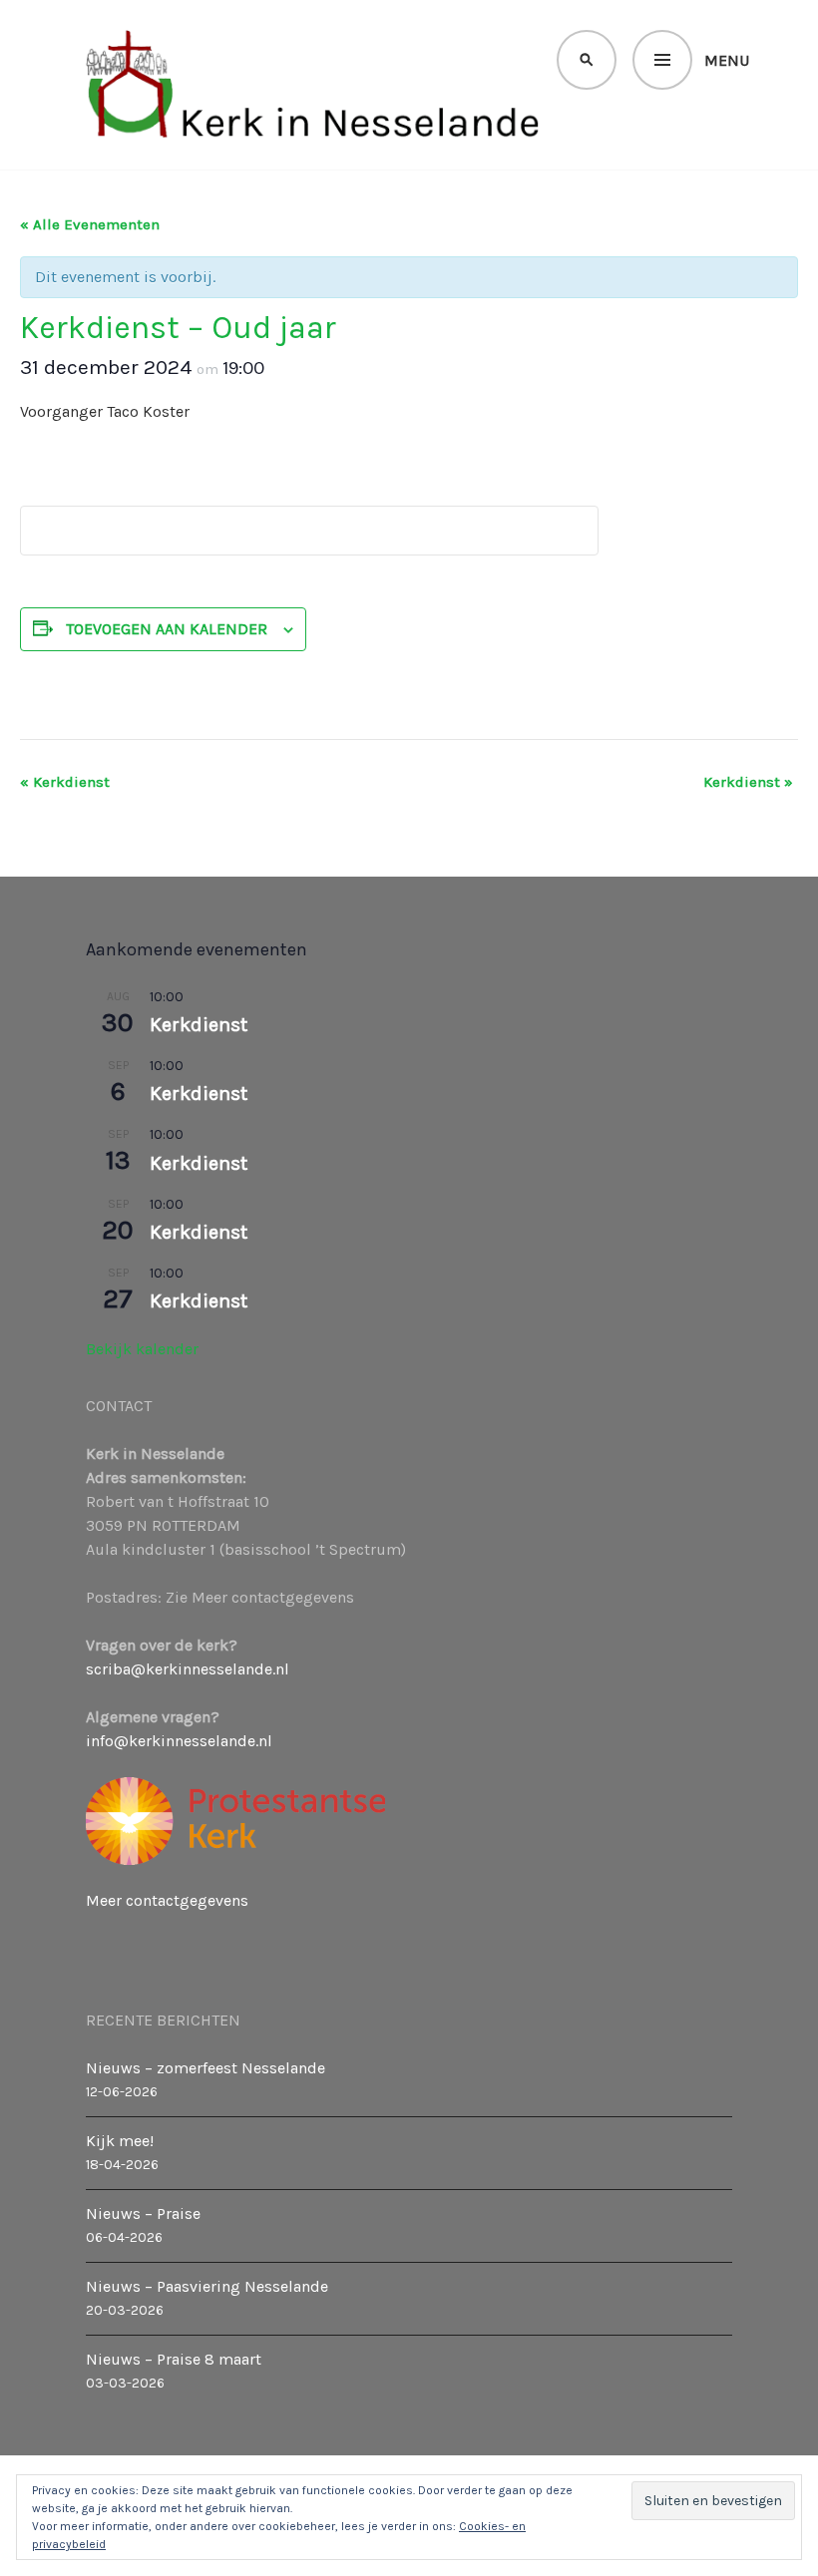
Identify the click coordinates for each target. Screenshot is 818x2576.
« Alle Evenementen (90, 224)
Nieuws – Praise (143, 2213)
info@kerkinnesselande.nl (179, 1741)
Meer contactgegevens (167, 1900)
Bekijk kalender (142, 1349)
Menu (727, 60)
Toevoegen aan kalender (167, 629)
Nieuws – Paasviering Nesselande (207, 2286)
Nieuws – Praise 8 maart (174, 2359)
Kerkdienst (65, 782)
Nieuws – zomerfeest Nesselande (205, 2068)
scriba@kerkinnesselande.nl (188, 1669)
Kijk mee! (120, 2141)
